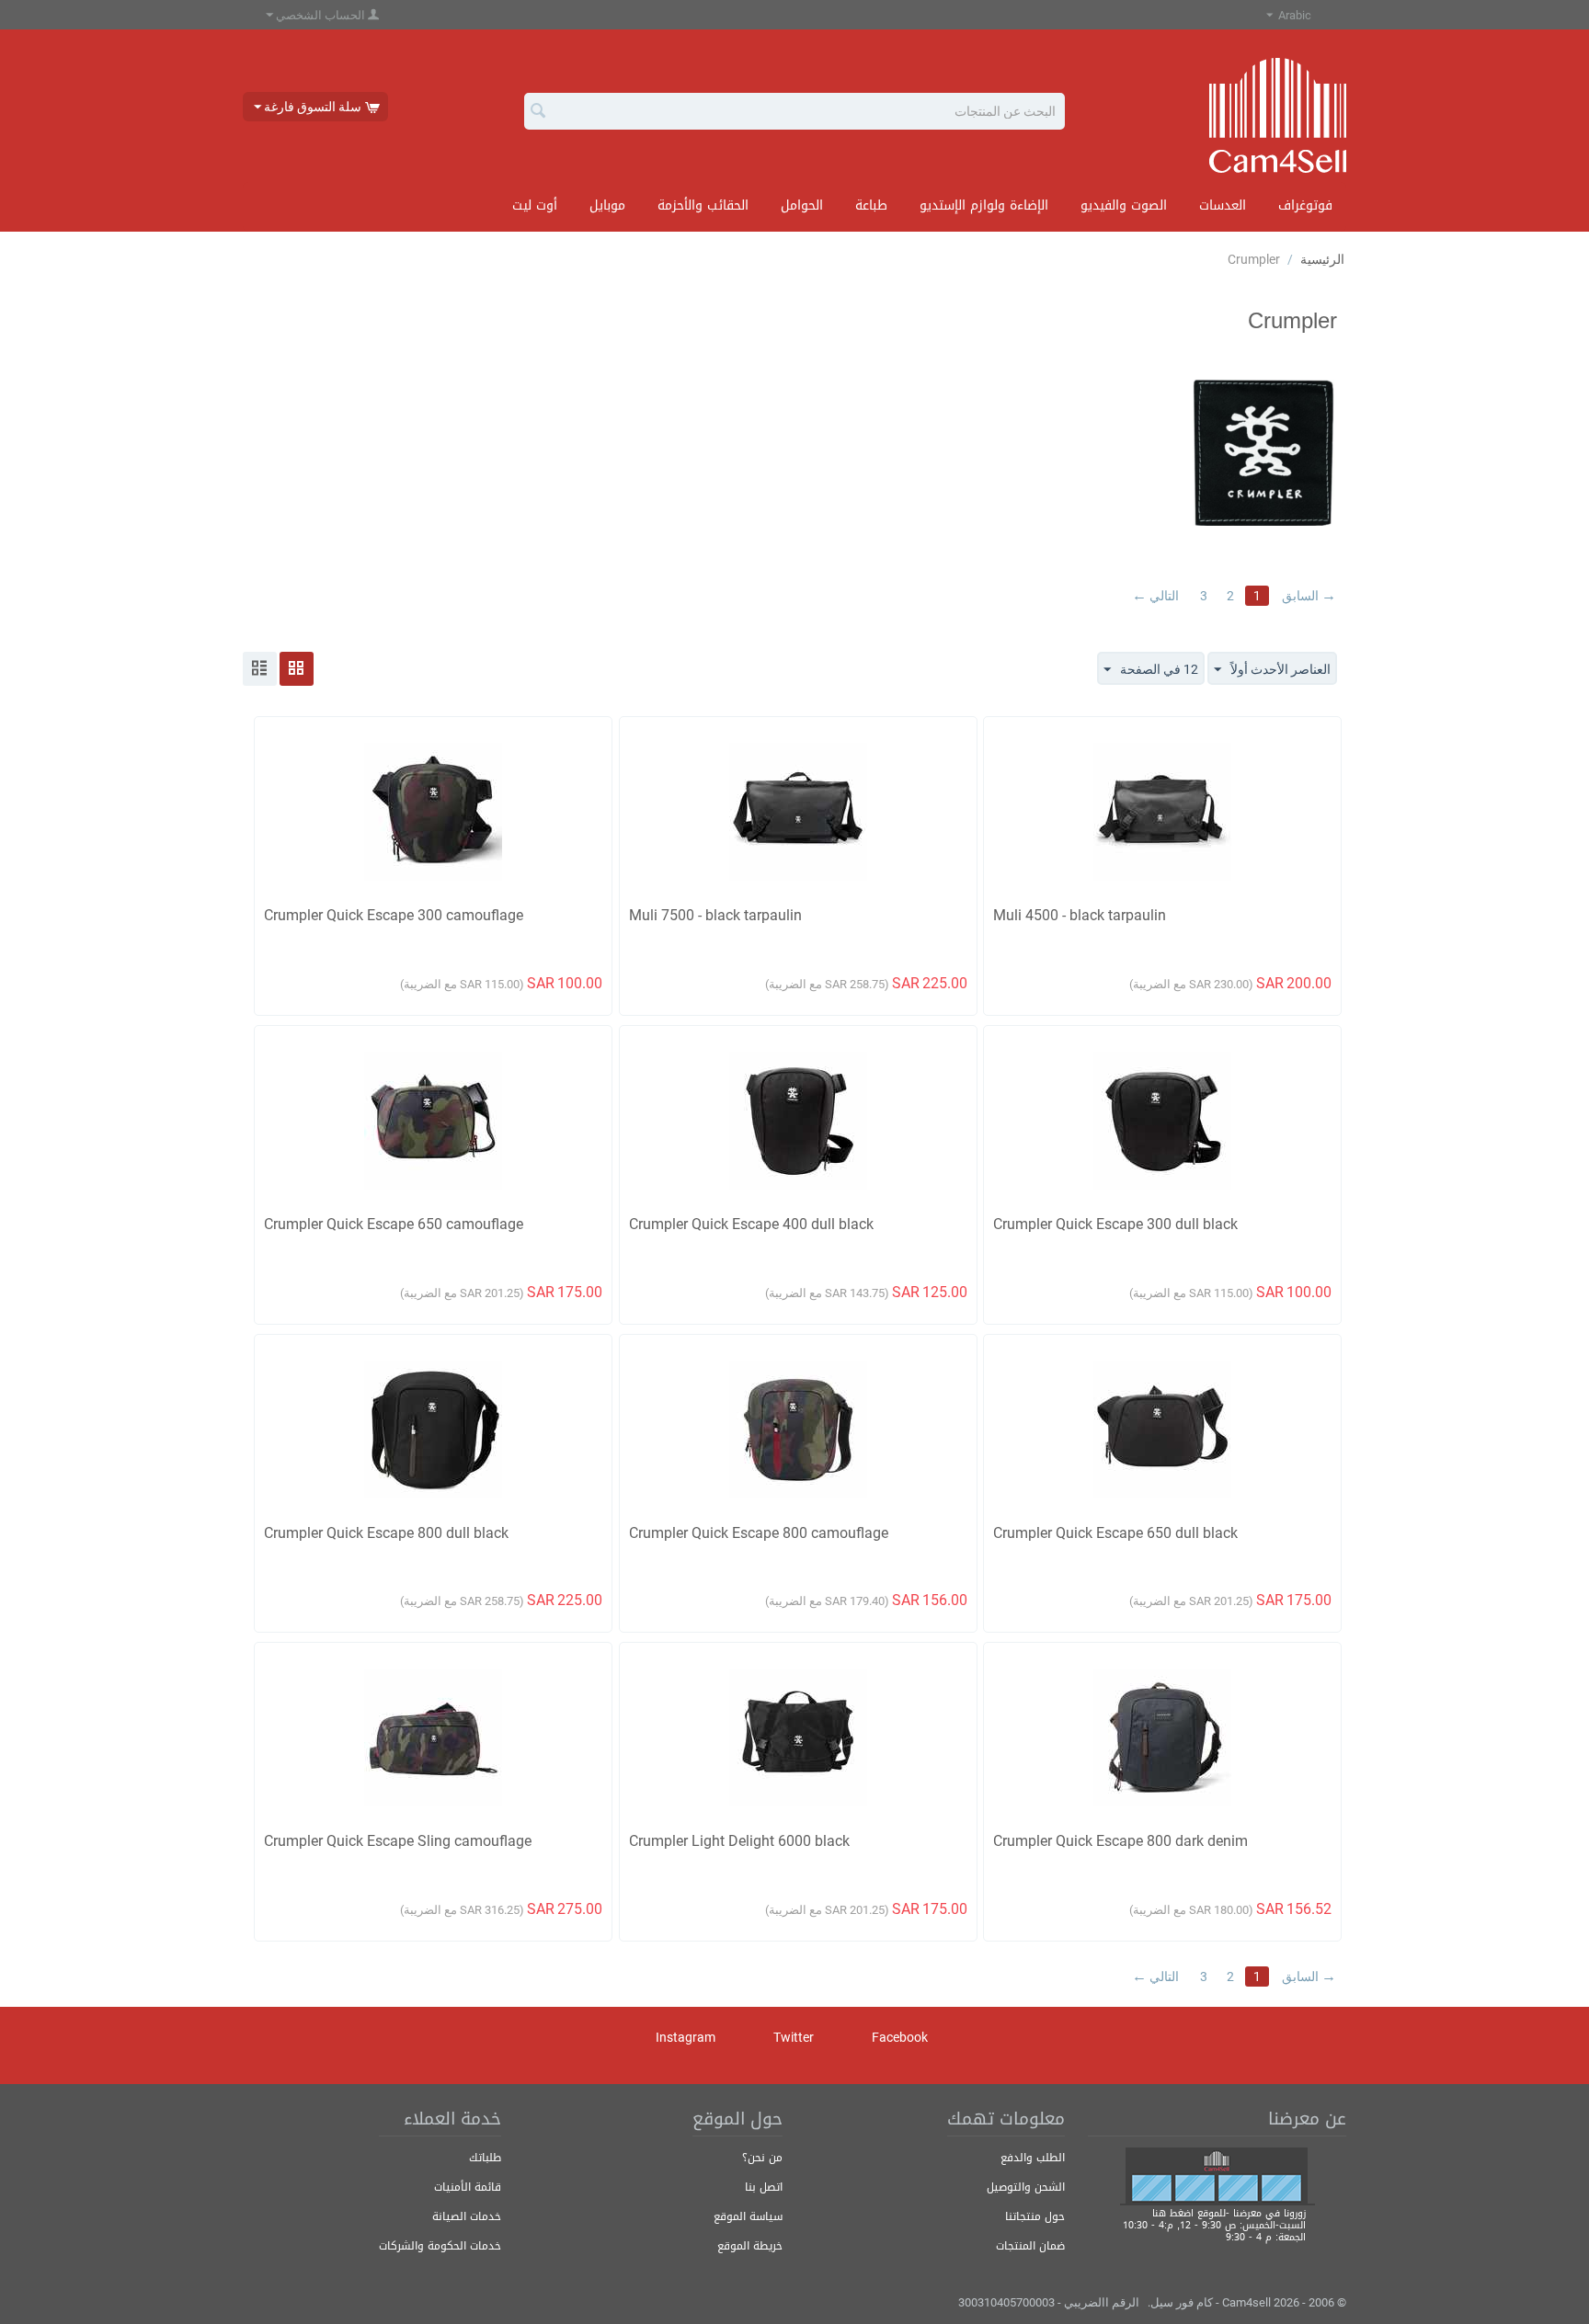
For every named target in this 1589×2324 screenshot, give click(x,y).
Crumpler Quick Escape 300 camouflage (394, 915)
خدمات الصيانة (467, 2216)
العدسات (1223, 205)
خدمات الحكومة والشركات (440, 2246)
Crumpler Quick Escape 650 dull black (1115, 1533)
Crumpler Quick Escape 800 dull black (386, 1533)
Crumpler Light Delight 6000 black (739, 1841)
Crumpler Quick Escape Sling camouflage (398, 1841)
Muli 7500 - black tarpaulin (715, 915)
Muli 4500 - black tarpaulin (1080, 915)
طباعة (871, 205)
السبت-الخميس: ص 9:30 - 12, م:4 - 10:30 (1214, 2225)
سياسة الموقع (748, 2216)
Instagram (687, 2037)
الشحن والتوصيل (1026, 2187)
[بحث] (538, 112)
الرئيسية (1322, 259)
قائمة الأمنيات (468, 2187)
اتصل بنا (764, 2187)
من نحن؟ (762, 2158)
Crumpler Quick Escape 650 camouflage (394, 1224)
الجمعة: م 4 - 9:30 (1266, 2237)
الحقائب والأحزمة (703, 205)
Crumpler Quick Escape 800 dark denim (1120, 1841)
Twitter (795, 2037)
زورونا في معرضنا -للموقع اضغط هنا (1229, 2213)
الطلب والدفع (1033, 2158)
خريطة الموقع (750, 2246)
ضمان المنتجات (1030, 2246)
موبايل (607, 205)
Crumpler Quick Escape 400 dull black (751, 1224)
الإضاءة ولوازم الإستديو (984, 205)
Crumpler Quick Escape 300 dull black (1115, 1224)
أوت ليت (535, 205)
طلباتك (485, 2158)
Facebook (901, 2037)
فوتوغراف (1305, 205)
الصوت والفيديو (1124, 205)
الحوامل (802, 205)
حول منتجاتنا (1035, 2216)
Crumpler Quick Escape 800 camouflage (759, 1533)
